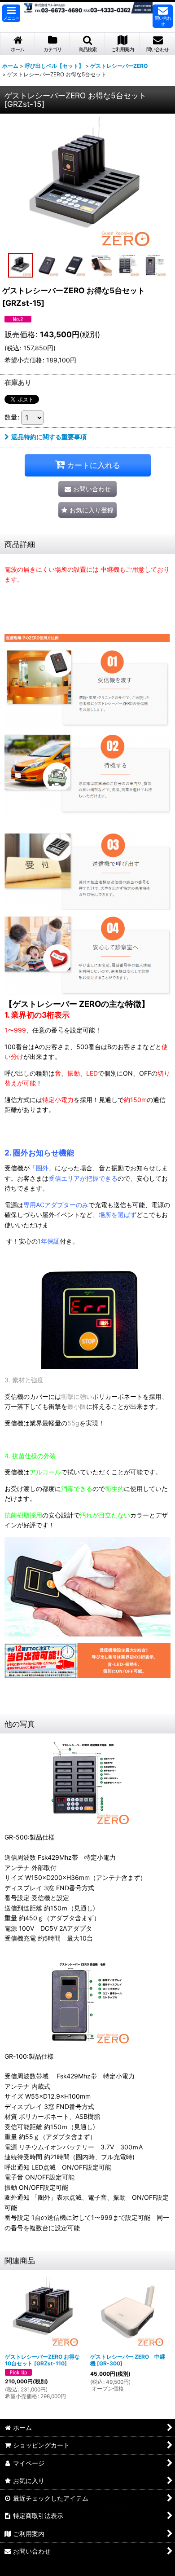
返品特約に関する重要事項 (49, 437)
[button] (11, 13)
